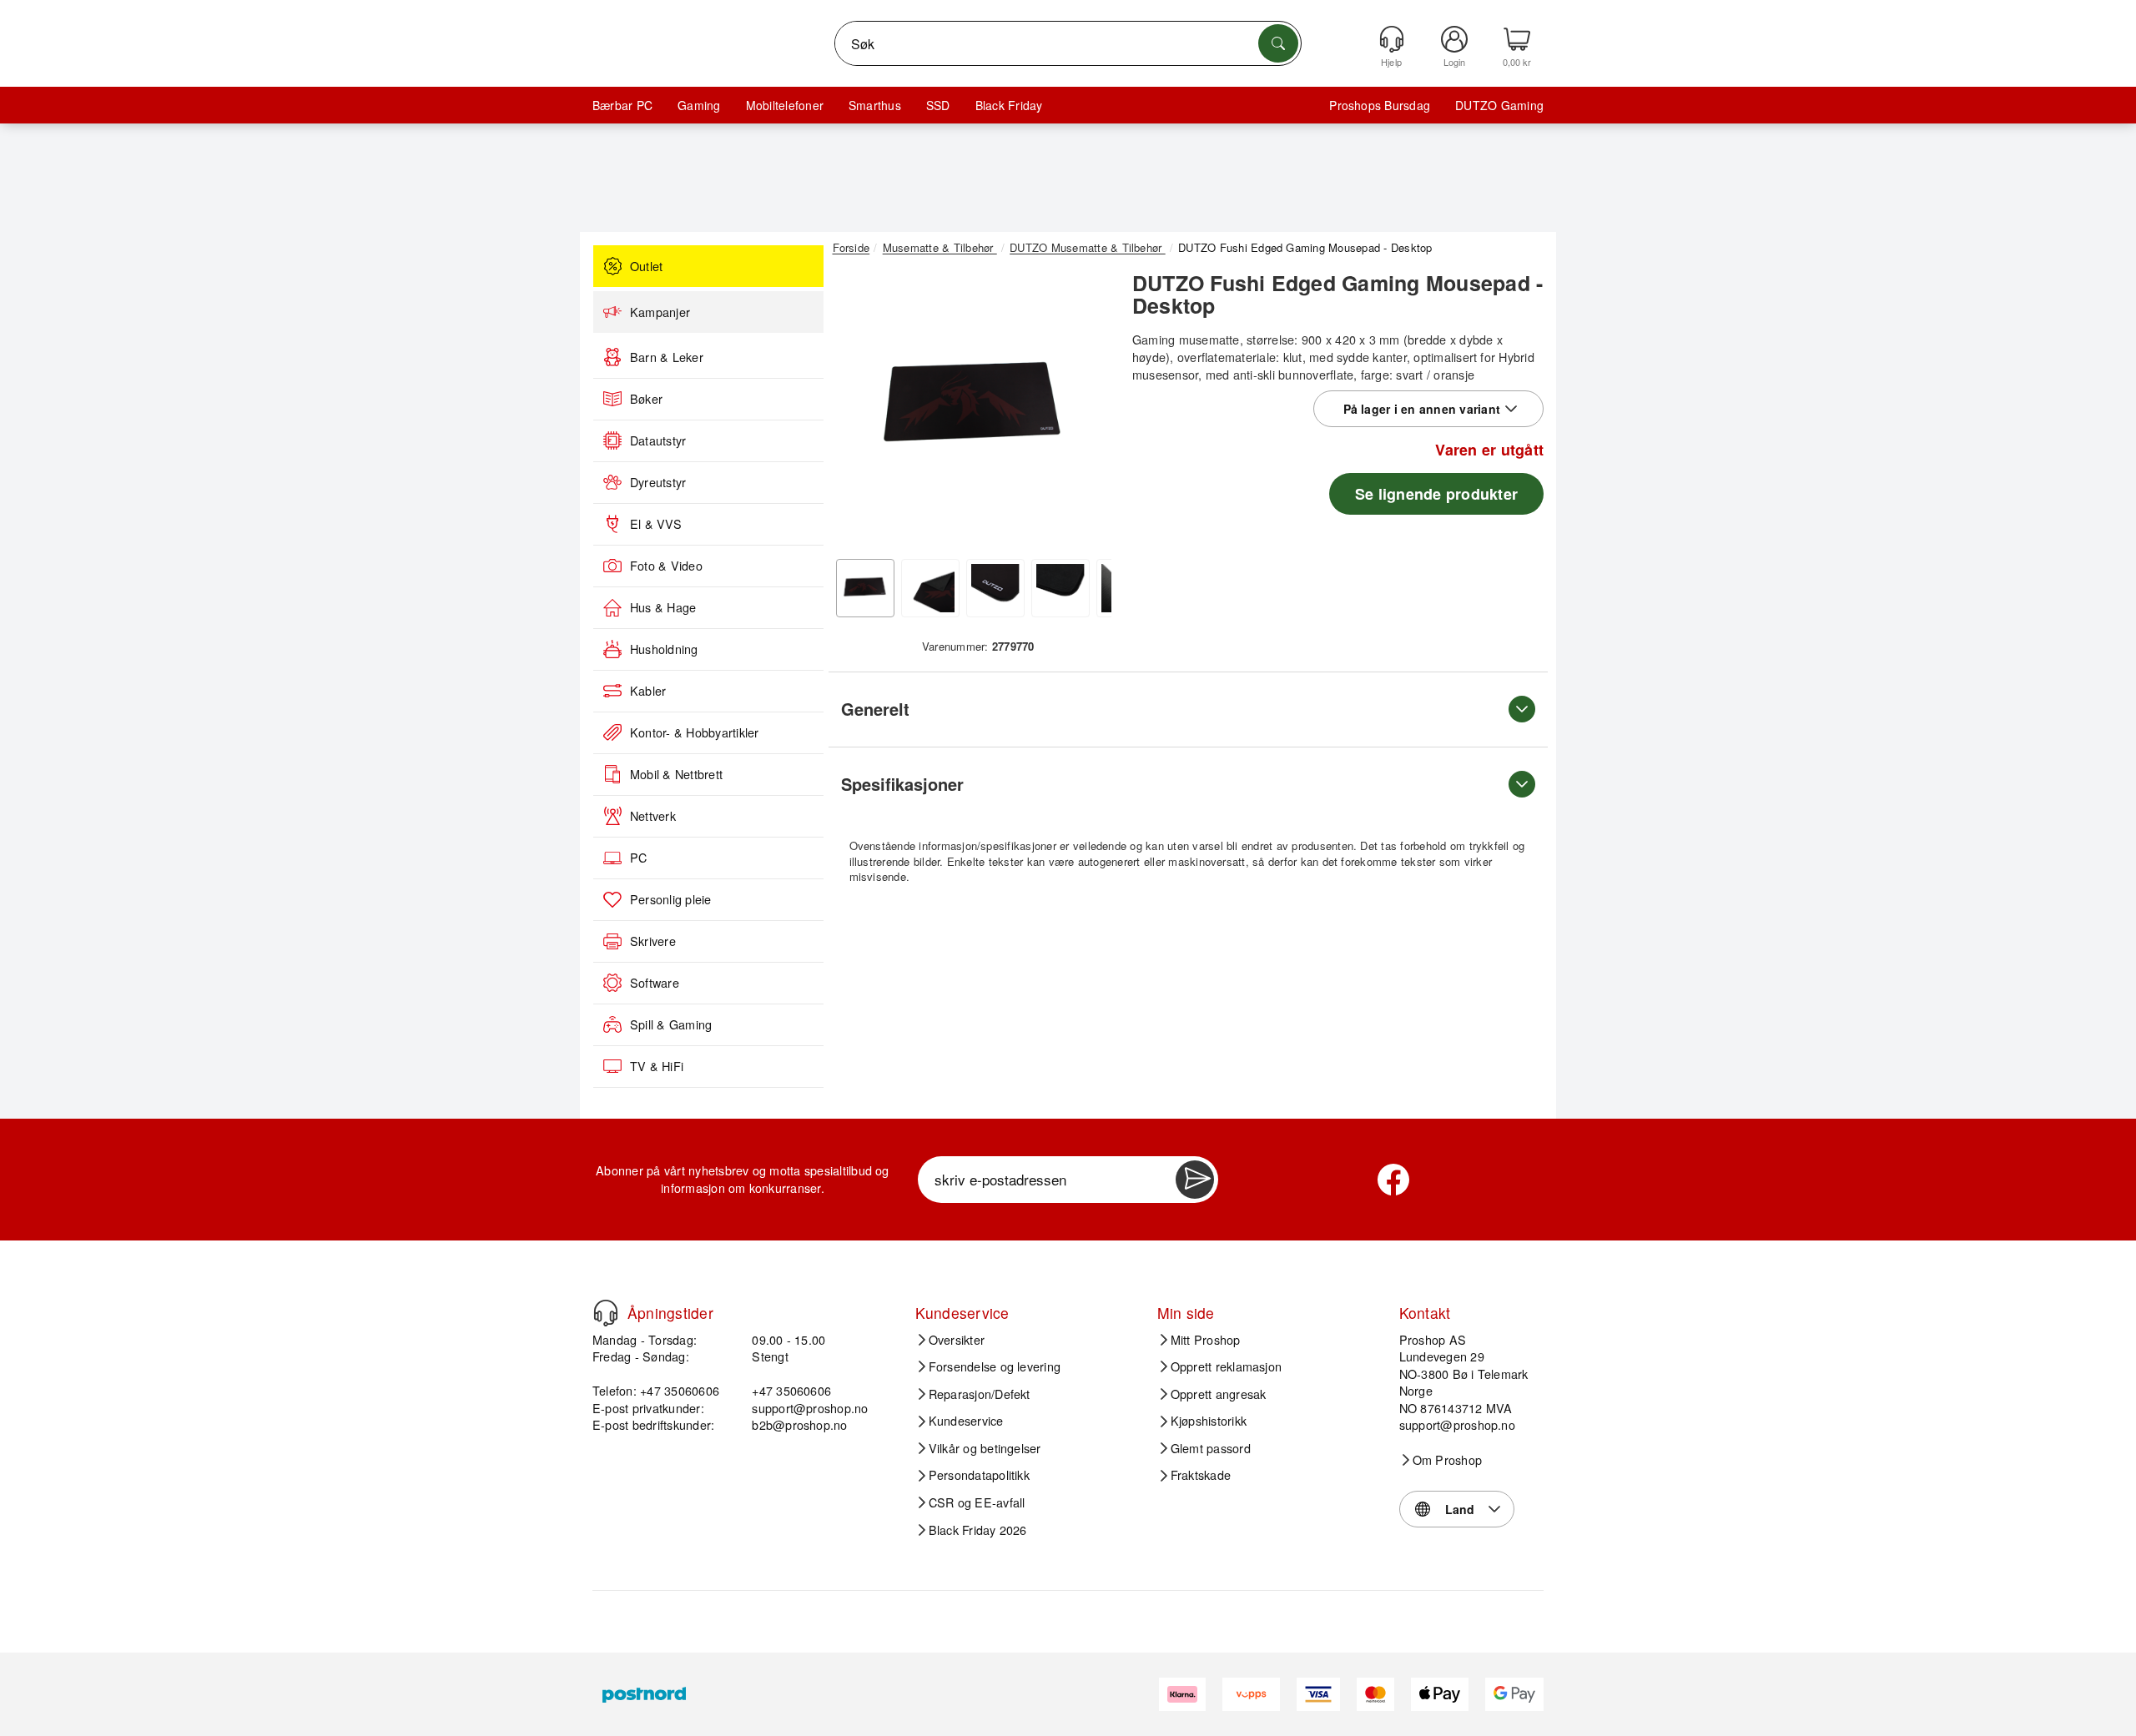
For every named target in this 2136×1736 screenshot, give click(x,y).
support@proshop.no (810, 1408)
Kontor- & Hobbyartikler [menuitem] (695, 732)
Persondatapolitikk (979, 1475)
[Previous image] (858, 411)
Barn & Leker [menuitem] (667, 357)
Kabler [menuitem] (648, 691)
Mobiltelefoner (785, 105)
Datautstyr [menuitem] (658, 440)
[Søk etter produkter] (1278, 43)
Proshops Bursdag (1380, 105)
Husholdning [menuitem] (664, 649)
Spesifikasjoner (902, 784)
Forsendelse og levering (995, 1366)
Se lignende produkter (1436, 494)
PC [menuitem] (638, 858)
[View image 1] (865, 588)
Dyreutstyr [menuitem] (658, 482)
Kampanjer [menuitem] (660, 312)
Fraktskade (1201, 1475)
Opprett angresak (1219, 1394)
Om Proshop (1447, 1460)
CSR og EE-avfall (977, 1502)
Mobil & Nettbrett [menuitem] (676, 774)
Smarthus (875, 105)
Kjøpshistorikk (1209, 1421)
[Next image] (1086, 411)
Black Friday (1009, 105)
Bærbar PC (622, 105)
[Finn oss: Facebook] (1393, 1180)
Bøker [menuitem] (646, 399)
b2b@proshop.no (799, 1424)
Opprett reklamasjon (1227, 1366)
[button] (972, 407)
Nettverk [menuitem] (653, 816)
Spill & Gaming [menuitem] (671, 1024)
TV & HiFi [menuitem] (657, 1066)
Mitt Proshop (1206, 1340)
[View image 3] (995, 588)
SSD (938, 105)
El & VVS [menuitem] (656, 524)
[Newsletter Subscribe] (1195, 1180)
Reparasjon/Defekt (980, 1394)
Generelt (875, 709)
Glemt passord (1211, 1448)
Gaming (699, 105)
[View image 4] (1060, 588)
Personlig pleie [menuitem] (671, 899)
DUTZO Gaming (1499, 105)
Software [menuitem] (655, 983)
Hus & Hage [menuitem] (663, 607)
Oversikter (957, 1340)
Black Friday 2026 (978, 1530)
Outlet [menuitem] (646, 266)
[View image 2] (930, 588)
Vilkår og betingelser (985, 1448)
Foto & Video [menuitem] (666, 566)
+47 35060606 (791, 1390)
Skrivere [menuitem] (653, 941)
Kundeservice (966, 1421)
